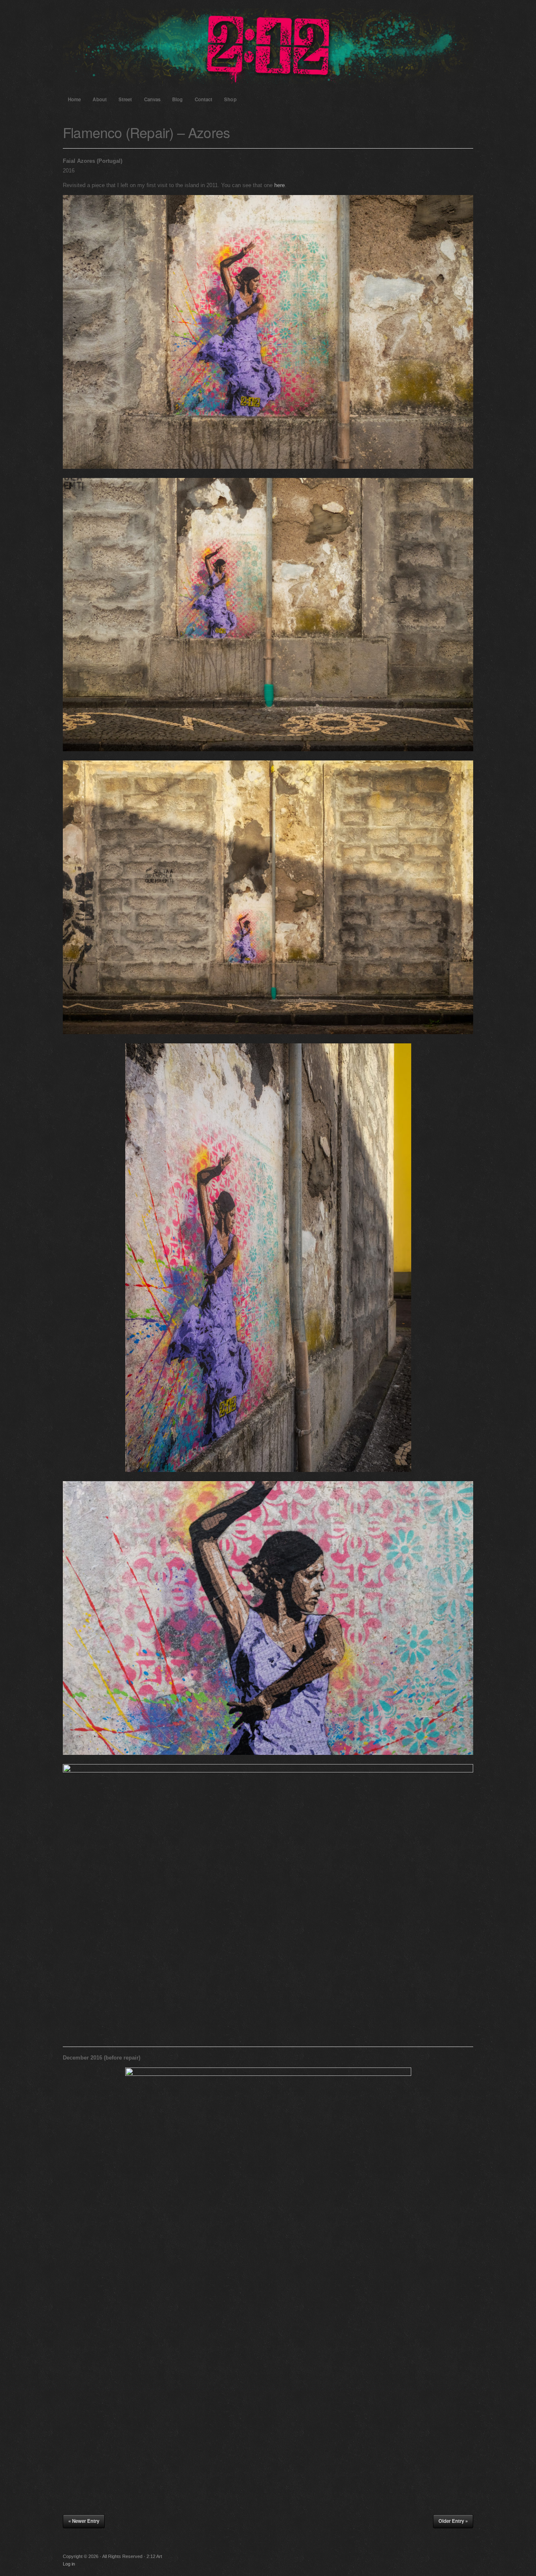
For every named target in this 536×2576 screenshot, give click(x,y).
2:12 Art (268, 46)
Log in (69, 2564)
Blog (177, 99)
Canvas (152, 99)
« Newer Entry (84, 2521)
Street (125, 99)
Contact (204, 99)
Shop (230, 99)
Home (74, 99)
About (100, 99)
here (280, 185)
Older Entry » (453, 2521)
